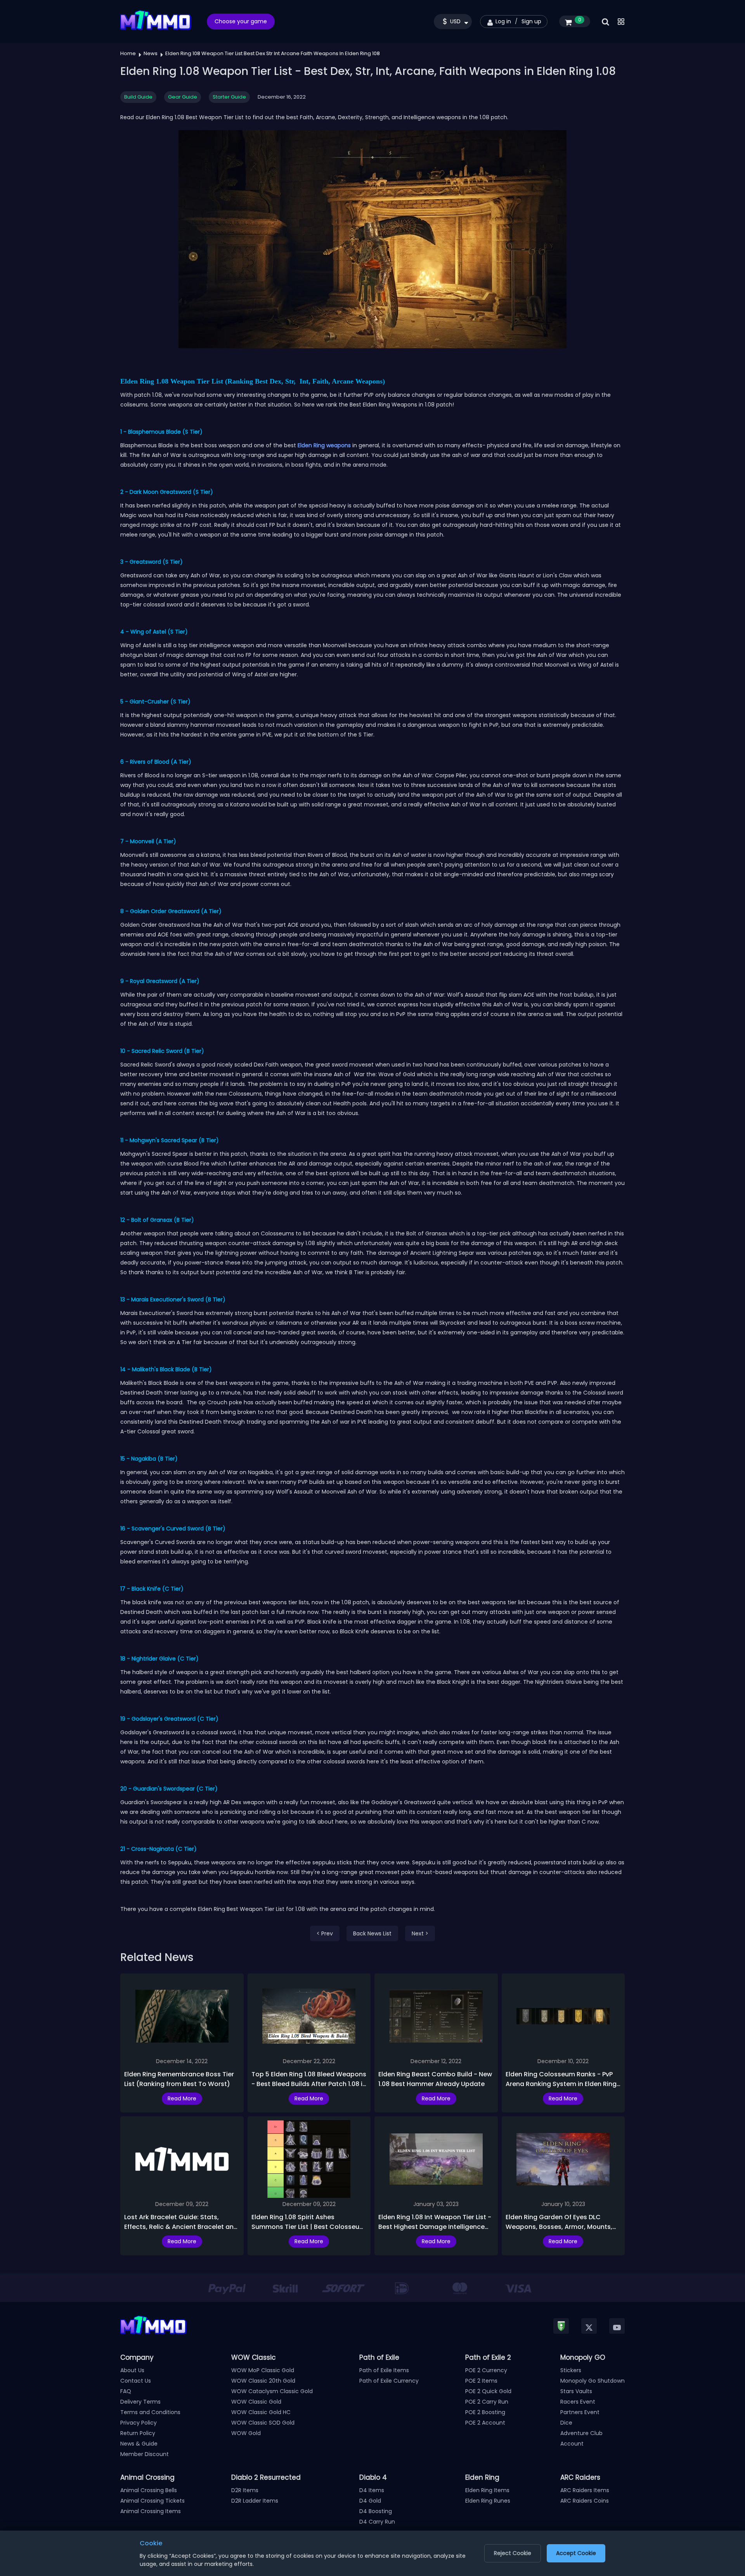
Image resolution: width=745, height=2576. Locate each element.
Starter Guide (229, 97)
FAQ (126, 2391)
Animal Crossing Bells (149, 2490)
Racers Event (578, 2402)
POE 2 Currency (486, 2370)
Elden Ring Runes (488, 2501)
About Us (132, 2370)
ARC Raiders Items (585, 2490)
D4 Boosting (376, 2511)
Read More (182, 2098)
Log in (503, 21)
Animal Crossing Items (151, 2511)
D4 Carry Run (377, 2522)
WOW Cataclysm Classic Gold (272, 2391)
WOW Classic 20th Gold (263, 2381)
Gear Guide (183, 97)
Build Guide (138, 97)
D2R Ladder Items (255, 2501)
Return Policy (138, 2433)
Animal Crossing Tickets (152, 2501)
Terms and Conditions (150, 2412)
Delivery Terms (140, 2402)
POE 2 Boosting (485, 2412)
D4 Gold (370, 2501)
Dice (566, 2423)
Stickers (571, 2370)
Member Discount (145, 2454)
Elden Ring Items (487, 2490)
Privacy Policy (139, 2423)
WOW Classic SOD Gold (263, 2423)
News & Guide (139, 2444)
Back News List (372, 1933)
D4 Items (372, 2490)
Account (572, 2444)
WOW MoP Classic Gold (263, 2370)
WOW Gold (246, 2433)
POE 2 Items (481, 2381)
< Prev (325, 1933)
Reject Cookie (513, 2553)
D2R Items (245, 2490)
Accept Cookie (576, 2553)
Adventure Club (581, 2433)
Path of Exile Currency (389, 2381)
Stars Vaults (576, 2391)
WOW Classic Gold (256, 2402)
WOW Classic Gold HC (261, 2412)
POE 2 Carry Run (487, 2402)
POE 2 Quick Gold (488, 2391)
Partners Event (580, 2412)
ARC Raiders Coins (585, 2501)
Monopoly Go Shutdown (593, 2381)
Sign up (531, 21)
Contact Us (136, 2381)
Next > (420, 1933)
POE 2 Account (485, 2423)
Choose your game (241, 21)
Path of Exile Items (384, 2370)
